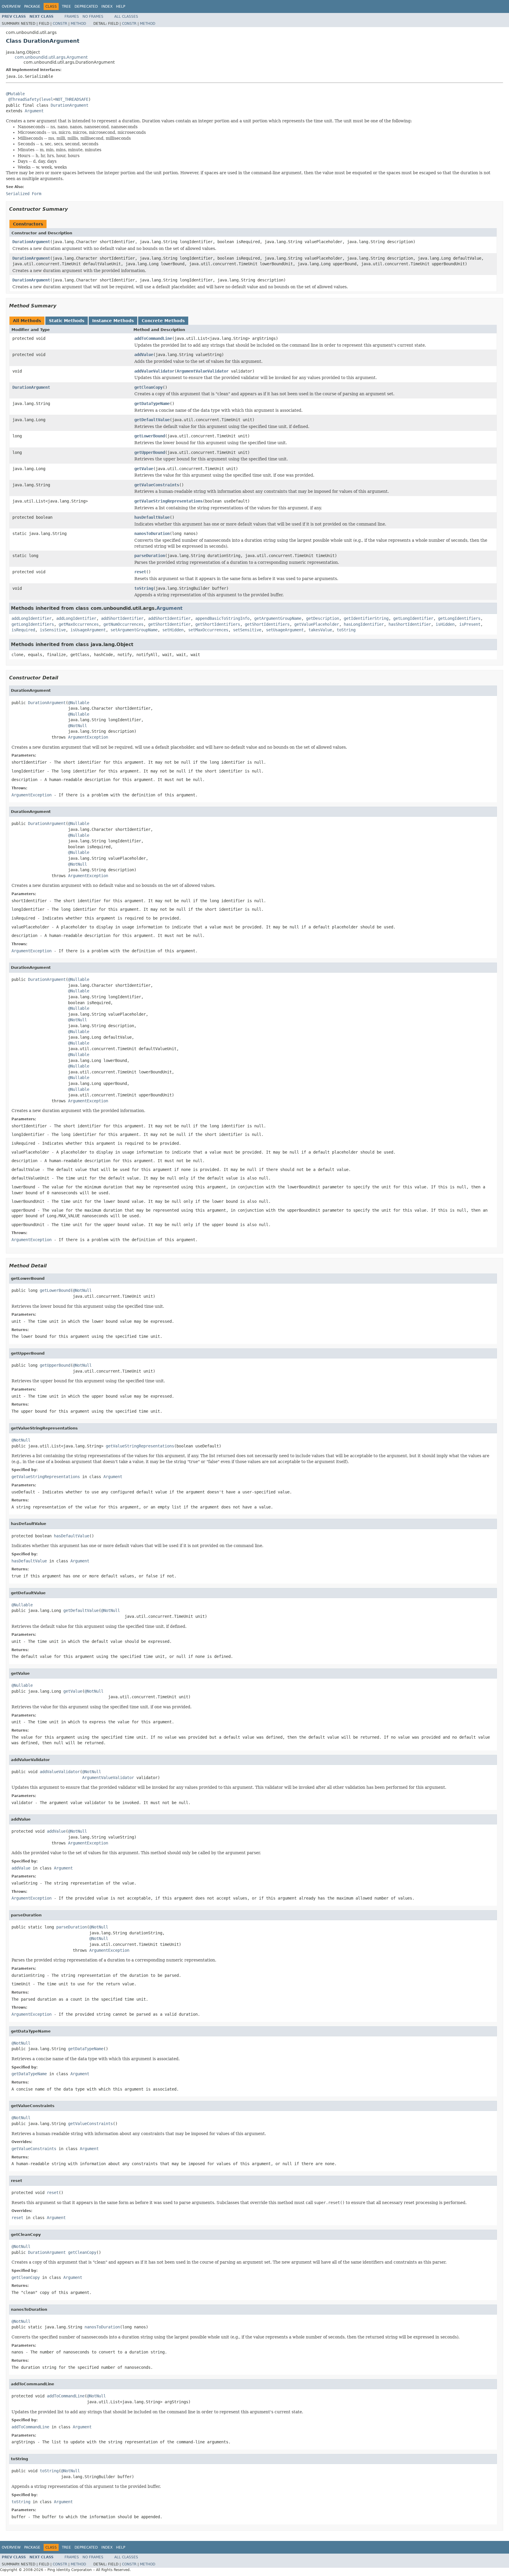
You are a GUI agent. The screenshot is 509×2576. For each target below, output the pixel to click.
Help (121, 6)
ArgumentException (88, 737)
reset (140, 572)
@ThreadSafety (24, 99)
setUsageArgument (285, 630)
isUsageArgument (88, 630)
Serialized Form (24, 194)
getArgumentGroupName (278, 618)
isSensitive (53, 630)
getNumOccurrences (123, 624)
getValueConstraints (157, 485)
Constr (60, 24)
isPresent (470, 624)
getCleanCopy (148, 387)
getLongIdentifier (413, 618)
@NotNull (77, 726)
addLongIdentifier (32, 618)
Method (78, 24)
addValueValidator (154, 371)
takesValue (320, 630)
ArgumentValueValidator (203, 371)
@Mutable (15, 94)
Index (107, 6)
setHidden (173, 630)
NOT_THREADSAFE (72, 99)
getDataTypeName (152, 403)
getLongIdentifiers (459, 618)
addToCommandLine (153, 338)
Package (32, 6)
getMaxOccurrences (79, 624)
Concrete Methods (163, 321)
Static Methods (67, 321)
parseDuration (150, 556)
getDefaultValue (152, 420)
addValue (144, 355)
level (47, 99)
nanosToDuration (152, 533)
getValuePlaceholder (317, 624)
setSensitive (247, 630)
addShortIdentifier (122, 618)
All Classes (126, 17)
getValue (144, 469)
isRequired (23, 630)
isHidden (445, 624)
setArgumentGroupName (134, 630)
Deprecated (86, 6)
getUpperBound (150, 452)
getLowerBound (150, 436)
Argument (34, 111)
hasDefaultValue (152, 517)
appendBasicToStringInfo (222, 618)
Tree (66, 6)
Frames (72, 17)
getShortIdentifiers (218, 624)
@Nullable (79, 703)
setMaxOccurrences (208, 630)
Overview (11, 6)
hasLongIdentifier (364, 624)
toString (144, 588)
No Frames (93, 17)
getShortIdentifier (169, 624)
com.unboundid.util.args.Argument (51, 57)
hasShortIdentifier (410, 624)
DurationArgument (70, 105)
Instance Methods (113, 321)
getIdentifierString (366, 618)
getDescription (323, 618)
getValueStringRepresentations (168, 501)
